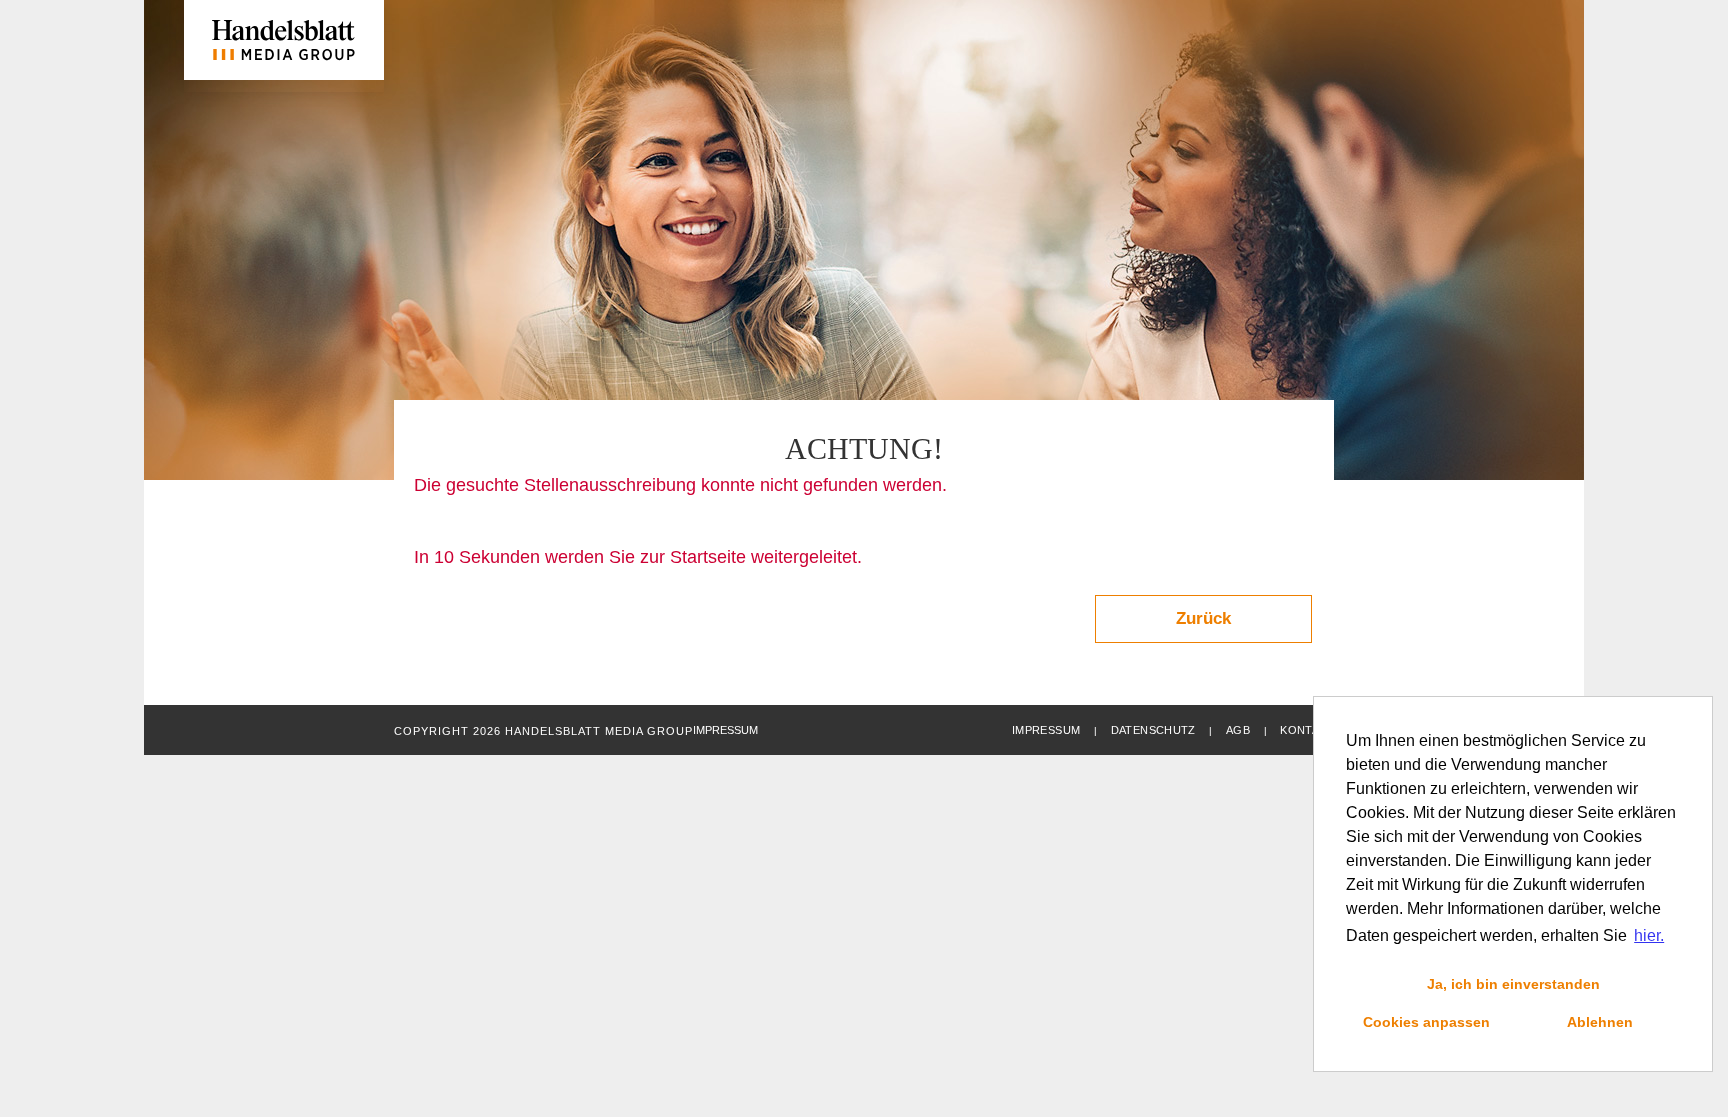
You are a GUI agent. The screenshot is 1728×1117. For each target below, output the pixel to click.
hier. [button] (1649, 935)
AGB (1238, 730)
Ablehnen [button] (1600, 1022)
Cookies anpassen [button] (1426, 1022)
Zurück (1203, 618)
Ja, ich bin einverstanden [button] (1513, 984)
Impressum (1046, 730)
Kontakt (1307, 730)
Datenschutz (1153, 730)
